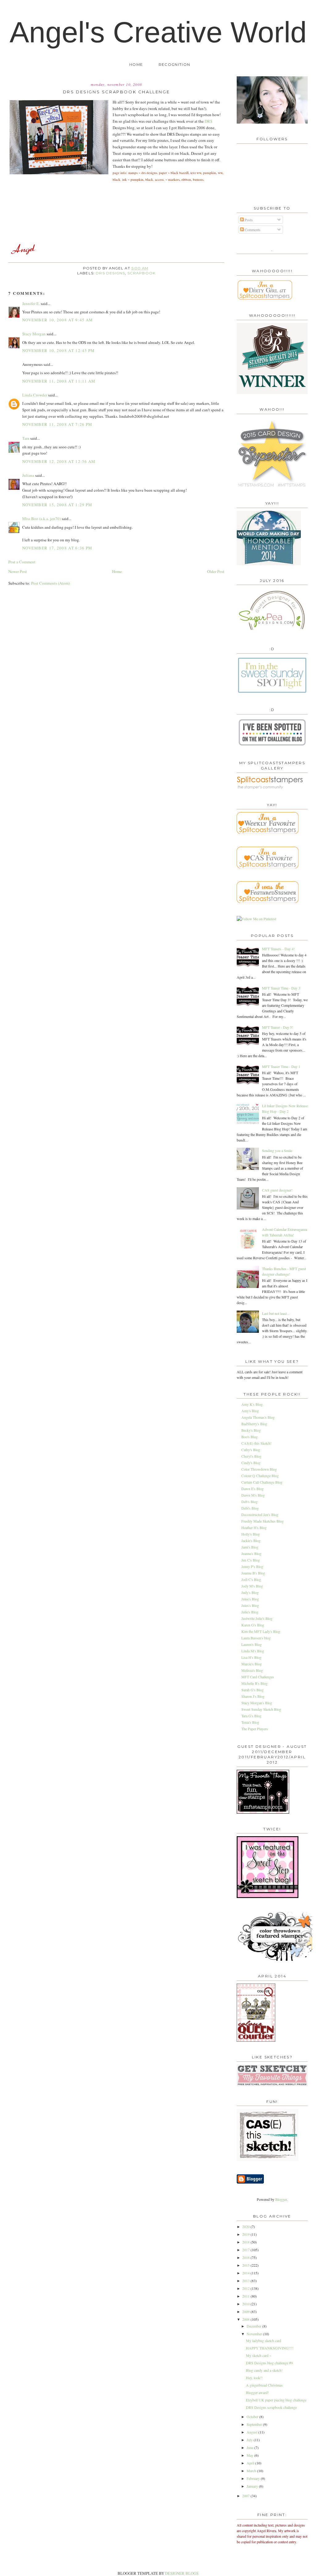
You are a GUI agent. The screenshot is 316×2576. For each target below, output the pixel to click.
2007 (246, 2496)
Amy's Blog (250, 1411)
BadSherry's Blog (254, 1424)
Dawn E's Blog (252, 1489)
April (251, 2463)
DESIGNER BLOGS (182, 2573)
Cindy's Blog (251, 1463)
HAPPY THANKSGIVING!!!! (270, 2348)
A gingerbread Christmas (264, 2385)
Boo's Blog (249, 1437)
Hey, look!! (254, 2378)
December (254, 2326)
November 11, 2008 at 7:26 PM (57, 424)
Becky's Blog (251, 1430)
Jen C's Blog (251, 1560)
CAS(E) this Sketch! (256, 1443)
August (252, 2432)
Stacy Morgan (34, 334)
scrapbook (142, 273)
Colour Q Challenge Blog (260, 1476)
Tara (26, 438)
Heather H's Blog (254, 1527)
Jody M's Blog (252, 1586)
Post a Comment (22, 562)
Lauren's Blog (252, 1644)
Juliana (28, 475)
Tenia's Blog (250, 1722)
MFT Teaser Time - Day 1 (281, 1066)
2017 (246, 2250)
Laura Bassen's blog (256, 1638)
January (253, 2486)
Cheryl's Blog (251, 1456)
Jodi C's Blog (251, 1579)
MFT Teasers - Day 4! (278, 949)
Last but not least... (276, 1313)
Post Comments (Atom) (50, 583)
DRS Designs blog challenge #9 (269, 2363)
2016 (246, 2257)
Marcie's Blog (252, 1664)
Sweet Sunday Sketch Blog (261, 1709)
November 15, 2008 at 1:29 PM (57, 505)
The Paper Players (255, 1729)
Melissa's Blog (252, 1670)
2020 (246, 2226)
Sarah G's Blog (252, 1690)
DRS (208, 121)
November (255, 2334)
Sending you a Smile (277, 1150)
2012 (246, 2288)
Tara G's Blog (251, 1716)
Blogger (281, 2199)
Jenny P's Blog (252, 1566)
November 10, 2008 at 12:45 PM (59, 350)
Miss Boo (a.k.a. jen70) (42, 519)
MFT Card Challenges (258, 1677)
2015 (246, 2265)
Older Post (216, 571)
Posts (248, 220)
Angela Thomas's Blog (258, 1417)
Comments (252, 230)
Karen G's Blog (253, 1625)
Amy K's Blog (252, 1404)
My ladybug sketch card (264, 2341)
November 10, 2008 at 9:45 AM (58, 320)
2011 (246, 2296)
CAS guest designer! (277, 1190)
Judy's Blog (250, 1592)
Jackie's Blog (251, 1540)
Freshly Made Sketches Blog (262, 1521)
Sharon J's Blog (253, 1696)
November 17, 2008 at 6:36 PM (57, 548)
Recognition (174, 65)
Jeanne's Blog (251, 1553)
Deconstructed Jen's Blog (260, 1515)
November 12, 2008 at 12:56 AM (59, 461)
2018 (246, 2242)
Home (136, 65)
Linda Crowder (35, 395)
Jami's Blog (250, 1547)
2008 (246, 2319)
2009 (246, 2311)
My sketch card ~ (259, 2355)
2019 (246, 2234)
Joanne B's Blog (253, 1573)
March (252, 2471)
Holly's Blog (251, 1534)
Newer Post (18, 571)
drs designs (110, 273)
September (255, 2424)
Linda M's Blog (253, 1651)
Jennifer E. (31, 303)
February (254, 2478)
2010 (246, 2304)
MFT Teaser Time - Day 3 (281, 988)
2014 (246, 2273)
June (250, 2447)
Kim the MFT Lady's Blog (261, 1631)
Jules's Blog (250, 1605)
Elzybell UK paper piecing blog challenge (276, 2400)
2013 (246, 2281)
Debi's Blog (250, 1508)
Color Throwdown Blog (259, 1469)
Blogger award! (257, 2392)
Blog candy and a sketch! (264, 2370)
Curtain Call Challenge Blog (262, 1482)
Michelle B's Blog (254, 1683)
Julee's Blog (250, 1599)
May (250, 2455)
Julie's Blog (250, 1612)
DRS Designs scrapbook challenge (271, 2407)
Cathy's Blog (251, 1450)
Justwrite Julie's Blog (257, 1618)
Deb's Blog (249, 1502)
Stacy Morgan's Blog (257, 1703)
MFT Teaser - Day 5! (278, 1027)
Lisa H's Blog (251, 1657)
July (250, 2440)
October (253, 2417)
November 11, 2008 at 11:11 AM (59, 381)
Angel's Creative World (158, 32)
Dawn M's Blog (253, 1495)
